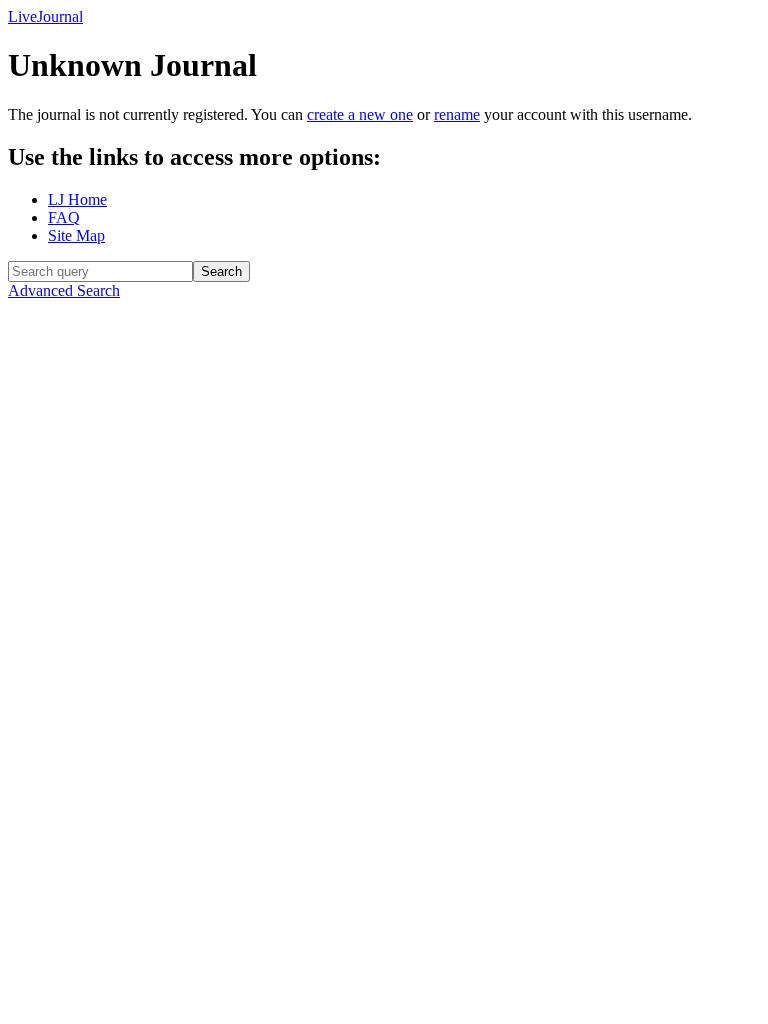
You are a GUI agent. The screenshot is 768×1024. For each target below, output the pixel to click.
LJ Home (77, 199)
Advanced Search (64, 290)
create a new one (360, 114)
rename (457, 114)
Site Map (76, 235)
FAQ (64, 217)
